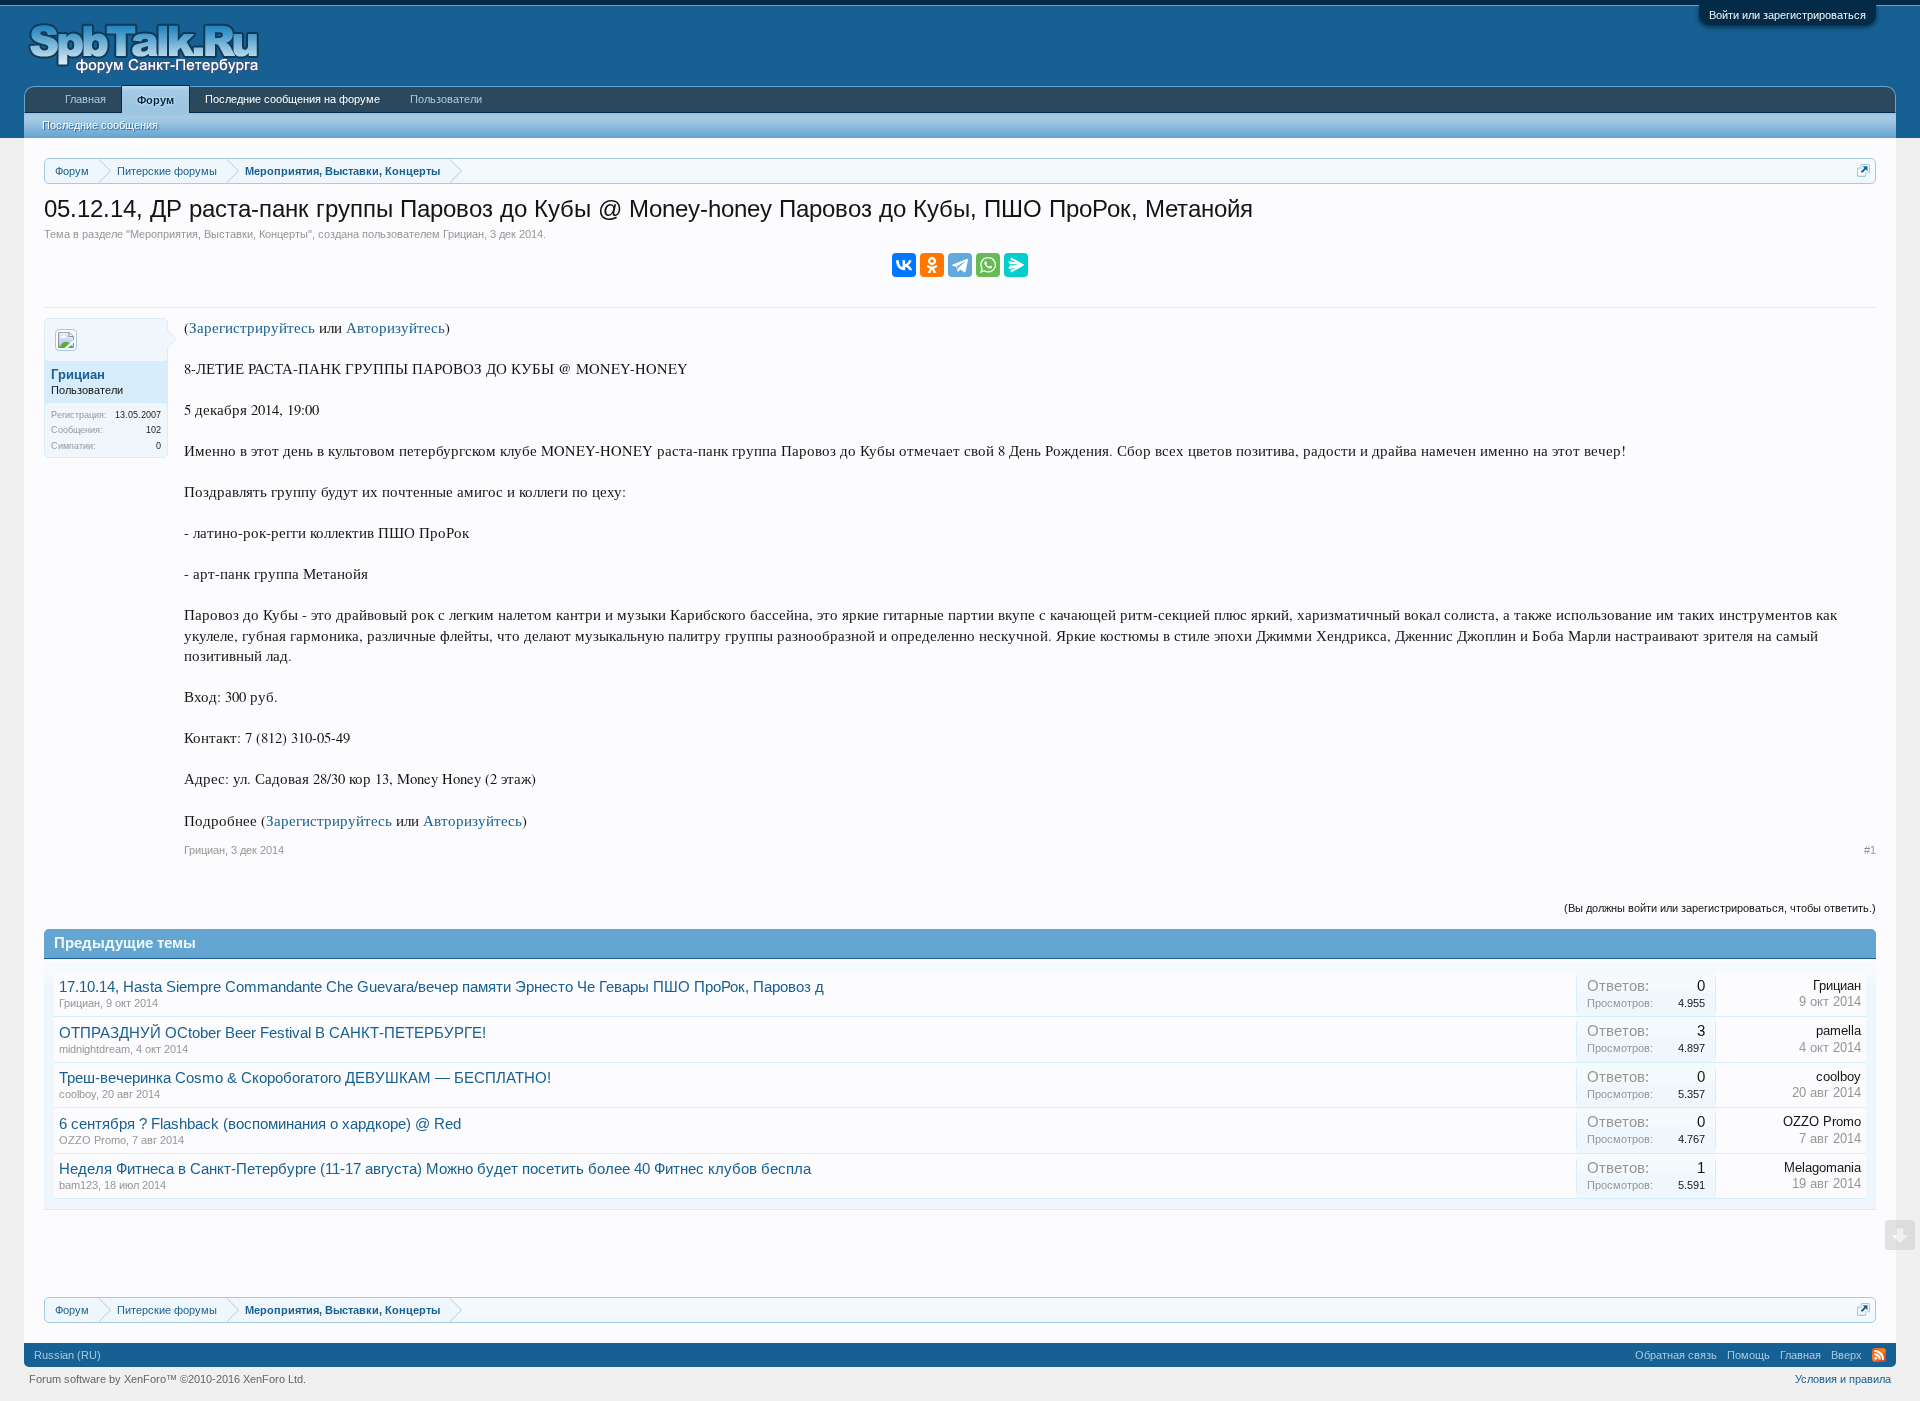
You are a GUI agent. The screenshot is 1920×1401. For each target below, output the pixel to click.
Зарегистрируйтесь (252, 327)
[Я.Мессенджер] (1016, 265)
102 (153, 430)
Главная (85, 99)
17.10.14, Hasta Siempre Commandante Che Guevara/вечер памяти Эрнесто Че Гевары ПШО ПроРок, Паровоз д (441, 987)
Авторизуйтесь (395, 327)
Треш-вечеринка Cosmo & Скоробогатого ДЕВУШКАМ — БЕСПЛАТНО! (305, 1078)
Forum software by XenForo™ (167, 1379)
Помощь (1748, 1355)
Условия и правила (1843, 1379)
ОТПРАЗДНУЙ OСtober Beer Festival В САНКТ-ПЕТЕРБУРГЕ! (272, 1033)
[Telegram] (960, 265)
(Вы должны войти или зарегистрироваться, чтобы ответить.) (1720, 908)
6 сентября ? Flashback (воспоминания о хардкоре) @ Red (260, 1124)
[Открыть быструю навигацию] (1863, 170)
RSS (1879, 1355)
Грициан (463, 234)
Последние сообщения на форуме (292, 99)
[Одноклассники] (932, 265)
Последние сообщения (100, 125)
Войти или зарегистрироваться (1787, 15)
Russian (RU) (67, 1355)
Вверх (1846, 1355)
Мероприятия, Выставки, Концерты (219, 234)
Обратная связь (1676, 1355)
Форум (155, 100)
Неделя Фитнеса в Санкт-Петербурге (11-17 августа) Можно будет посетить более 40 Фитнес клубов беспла (435, 1169)
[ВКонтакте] (904, 265)
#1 (1870, 850)
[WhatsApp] (988, 265)
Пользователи (446, 99)
